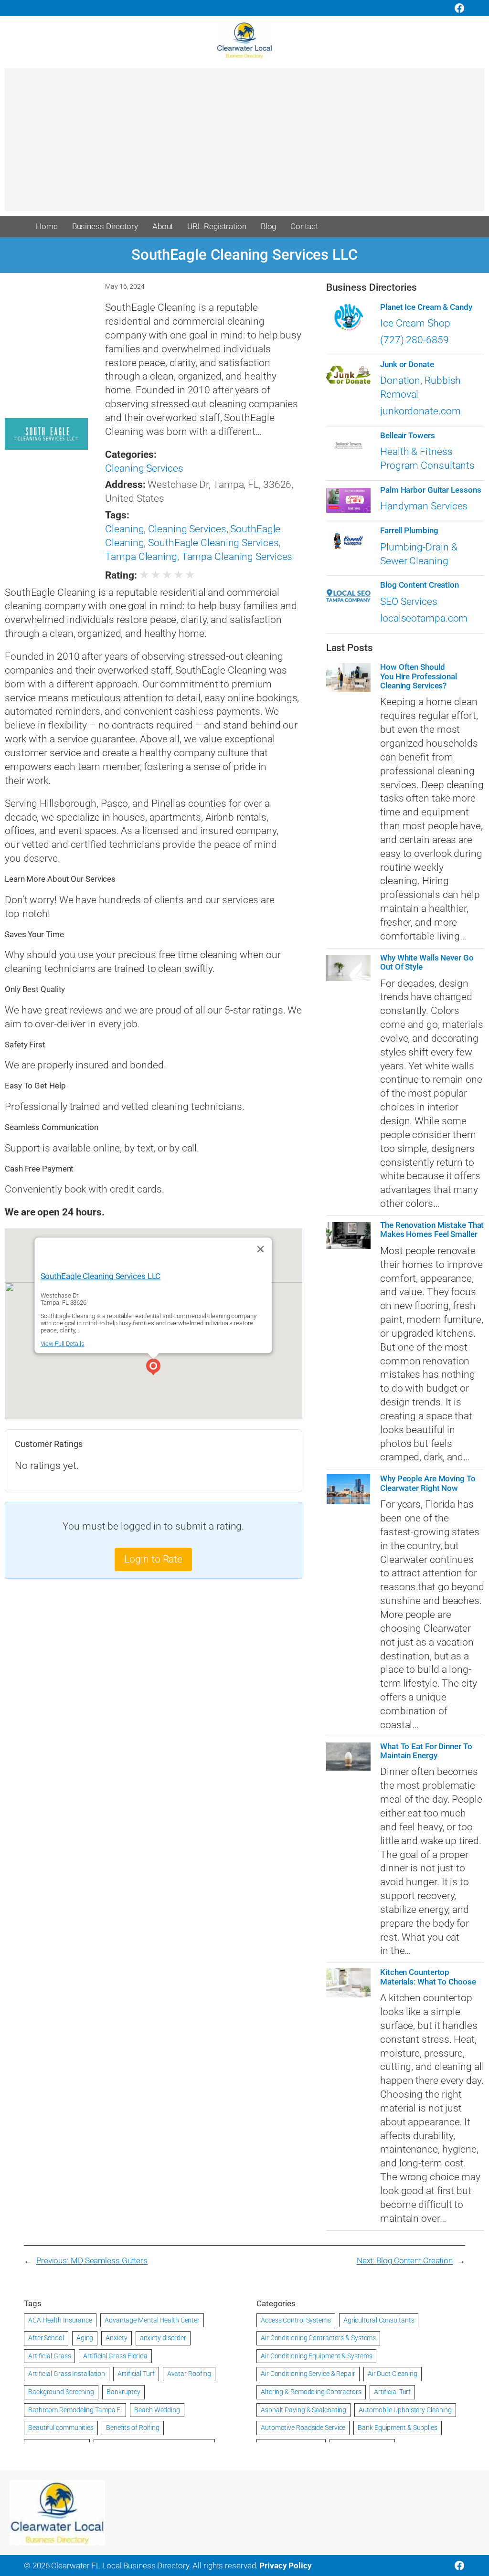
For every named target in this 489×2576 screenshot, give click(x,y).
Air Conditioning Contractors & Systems (318, 2338)
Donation (400, 380)
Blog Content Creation (420, 585)
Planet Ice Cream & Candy (426, 307)
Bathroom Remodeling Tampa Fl (75, 2410)
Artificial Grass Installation (67, 2374)
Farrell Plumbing (409, 531)
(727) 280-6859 (415, 340)
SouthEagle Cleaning (50, 592)
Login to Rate (153, 1559)
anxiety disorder (163, 2338)
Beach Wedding (157, 2410)
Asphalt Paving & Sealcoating (303, 2410)
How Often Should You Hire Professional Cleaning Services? (419, 676)
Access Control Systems (296, 2320)
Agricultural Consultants (379, 2320)
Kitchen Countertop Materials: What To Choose (428, 1977)
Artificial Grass (49, 2356)
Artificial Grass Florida (115, 2356)
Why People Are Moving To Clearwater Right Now (428, 1483)
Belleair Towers (408, 436)
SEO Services (409, 602)
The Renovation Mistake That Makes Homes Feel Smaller (432, 1230)
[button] (153, 1368)
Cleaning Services (144, 468)
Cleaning (124, 529)
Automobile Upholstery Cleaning (405, 2410)
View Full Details (63, 1344)
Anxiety (116, 2338)
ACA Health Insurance (60, 2320)
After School (46, 2338)
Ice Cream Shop (415, 323)
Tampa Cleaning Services (237, 557)
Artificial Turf (136, 2374)
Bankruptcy (123, 2392)
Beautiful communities (61, 2428)
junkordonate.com (420, 411)
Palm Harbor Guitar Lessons (431, 490)
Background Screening (61, 2392)
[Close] (261, 1249)
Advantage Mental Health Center (152, 2320)
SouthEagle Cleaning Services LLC (101, 1276)
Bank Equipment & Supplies (398, 2428)
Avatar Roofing (189, 2374)
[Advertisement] (244, 144)
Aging (85, 2338)
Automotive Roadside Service (303, 2428)
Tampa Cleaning (141, 557)
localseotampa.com (424, 618)
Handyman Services (424, 506)
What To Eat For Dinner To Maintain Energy (426, 1751)
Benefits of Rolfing (133, 2428)
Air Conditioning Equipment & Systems (316, 2356)
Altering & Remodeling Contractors (311, 2392)
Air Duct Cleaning (393, 2374)
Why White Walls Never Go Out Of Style (427, 962)
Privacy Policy (286, 2565)
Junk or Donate (407, 364)
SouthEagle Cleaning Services (213, 543)
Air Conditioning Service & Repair (308, 2374)
